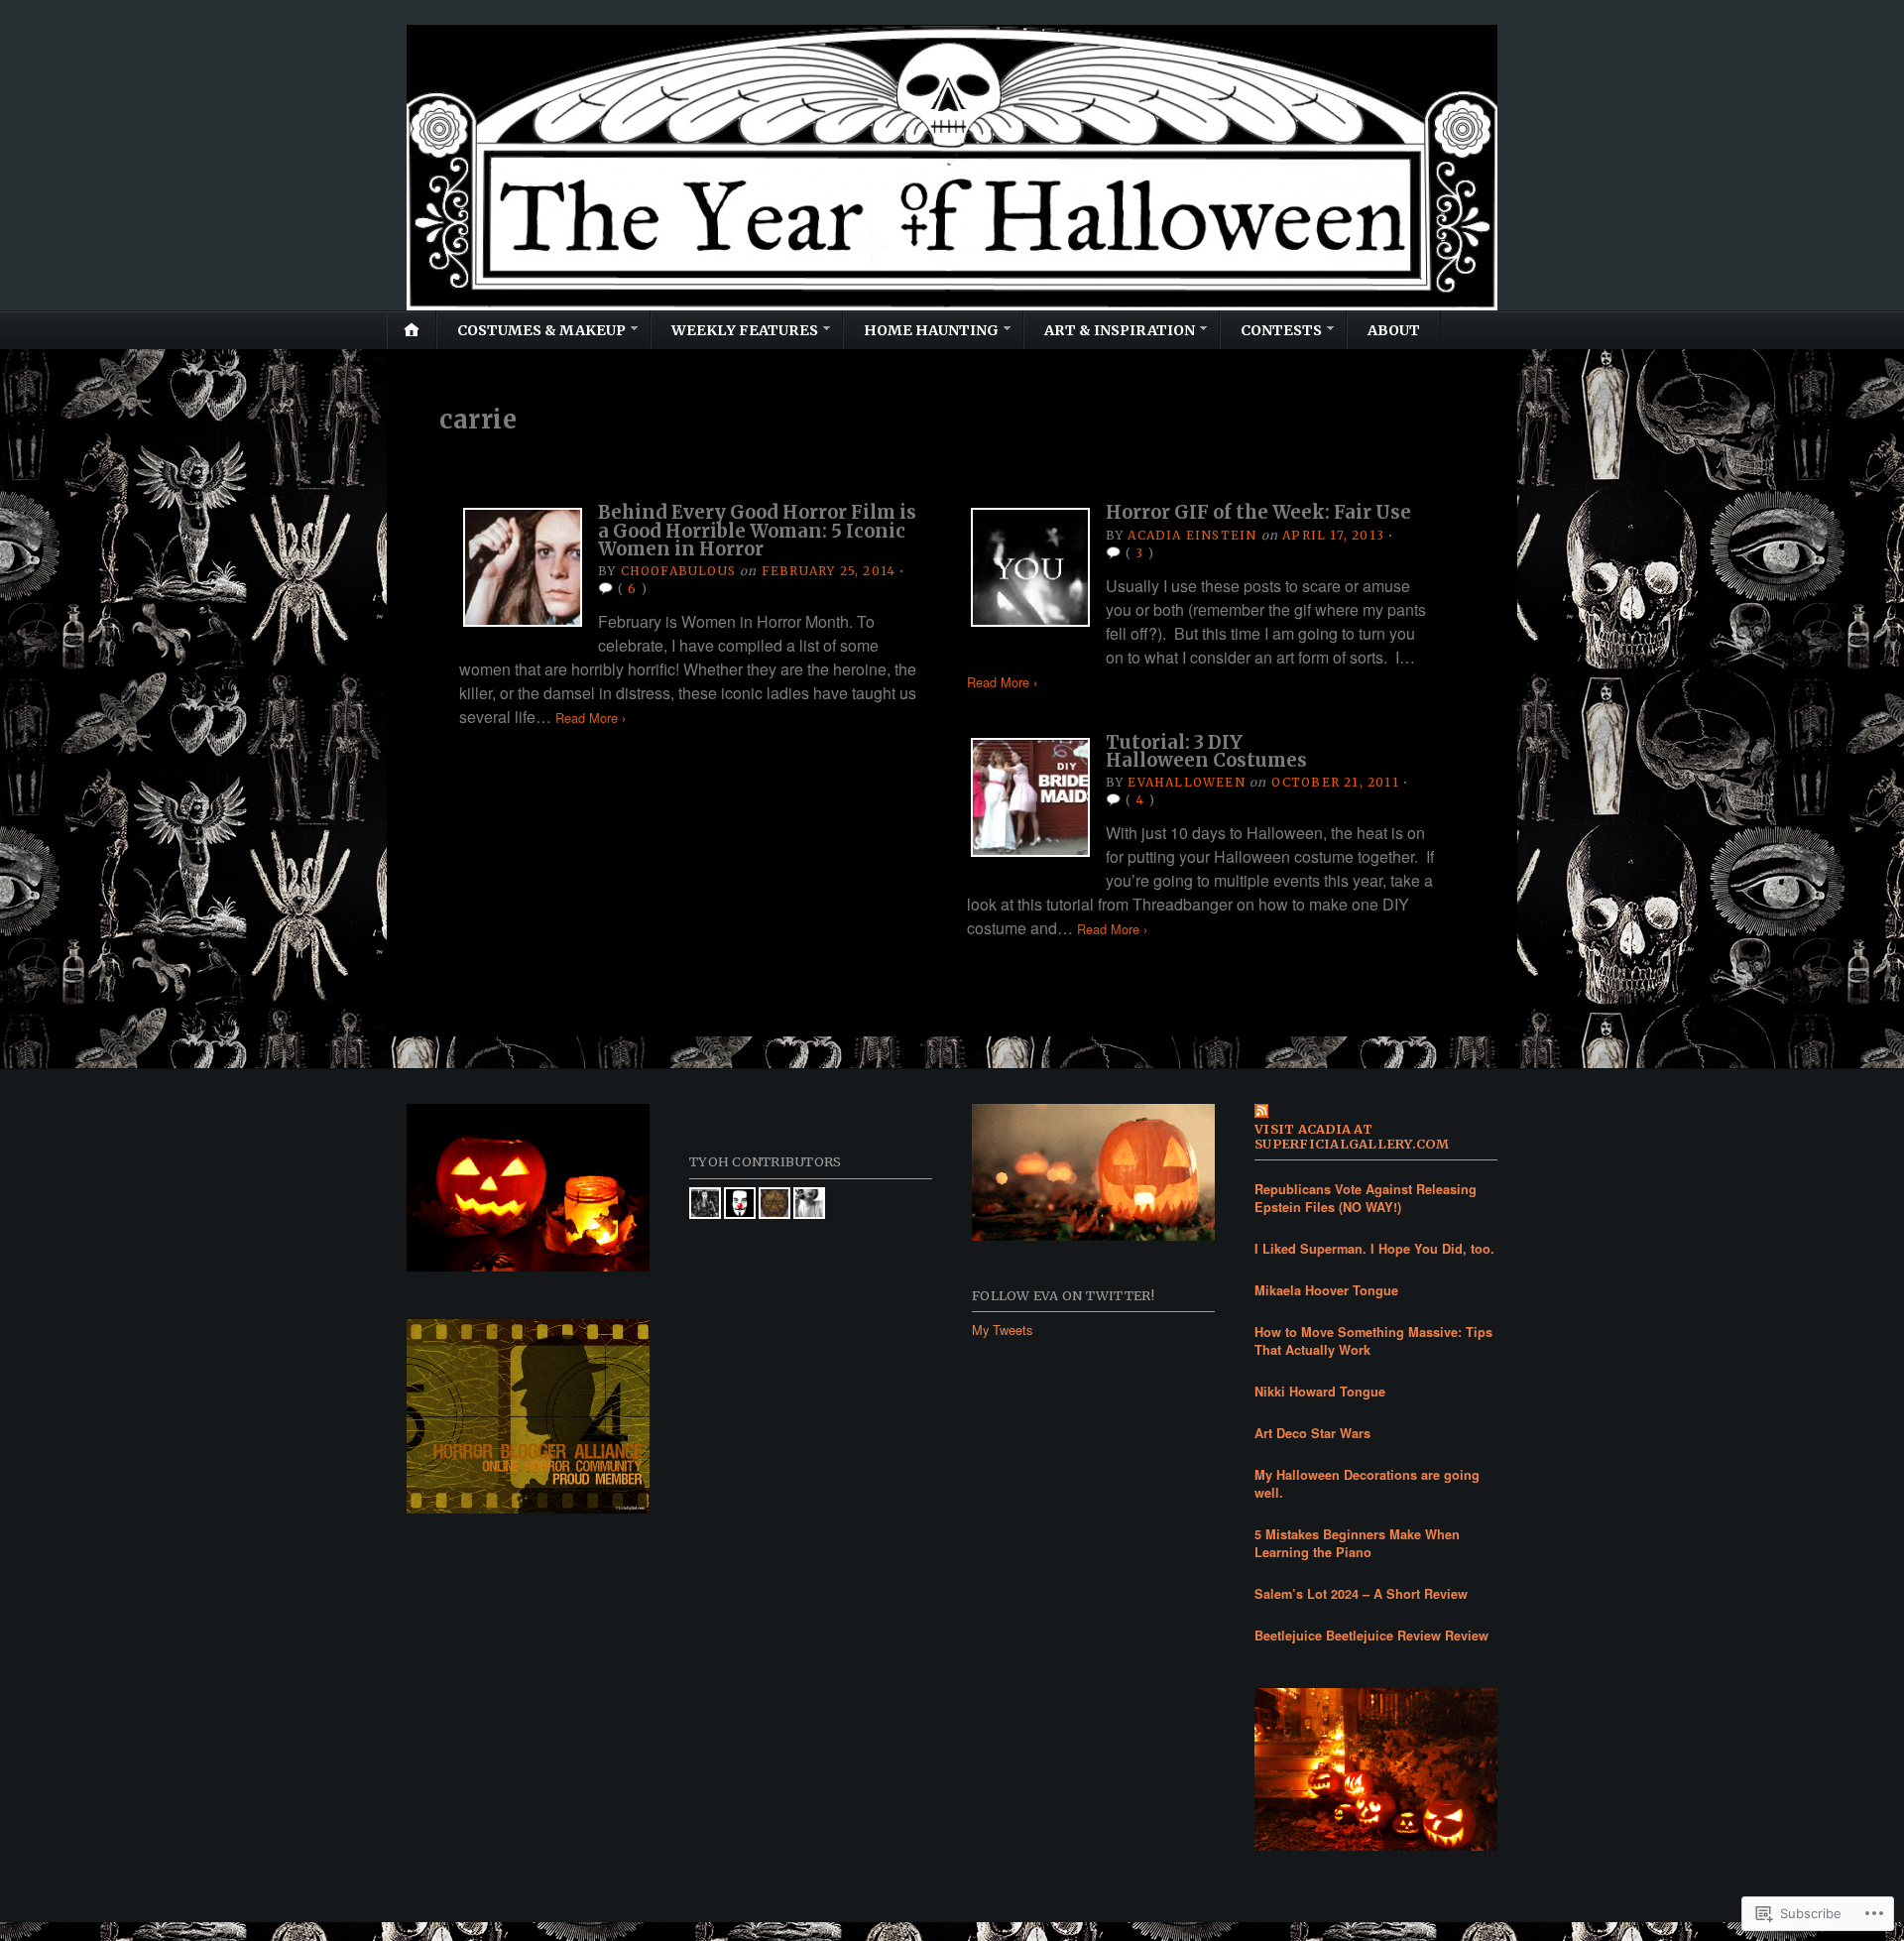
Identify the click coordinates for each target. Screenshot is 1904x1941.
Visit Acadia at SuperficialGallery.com (1352, 1137)
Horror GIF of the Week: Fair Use (1258, 512)
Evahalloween (1186, 782)
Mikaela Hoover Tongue (1326, 1290)
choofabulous (678, 571)
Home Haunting (931, 330)
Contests (1281, 330)
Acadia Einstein (1192, 535)
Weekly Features (745, 330)
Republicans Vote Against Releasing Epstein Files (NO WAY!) (1366, 1198)
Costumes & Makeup (541, 330)
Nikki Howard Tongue (1320, 1392)
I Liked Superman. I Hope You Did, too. (1374, 1249)
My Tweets (1002, 1330)
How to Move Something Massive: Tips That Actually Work (1373, 1341)
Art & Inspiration (1120, 330)
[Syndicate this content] (1376, 1112)
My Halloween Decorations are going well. (1367, 1484)
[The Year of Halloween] (952, 168)
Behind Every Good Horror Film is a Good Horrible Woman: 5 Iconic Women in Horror (757, 531)
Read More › (591, 718)
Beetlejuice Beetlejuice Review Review (1371, 1636)
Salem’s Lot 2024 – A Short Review (1361, 1594)
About (1394, 330)
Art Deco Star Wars (1312, 1433)
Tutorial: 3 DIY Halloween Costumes (1206, 751)
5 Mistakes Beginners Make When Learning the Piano (1357, 1543)
